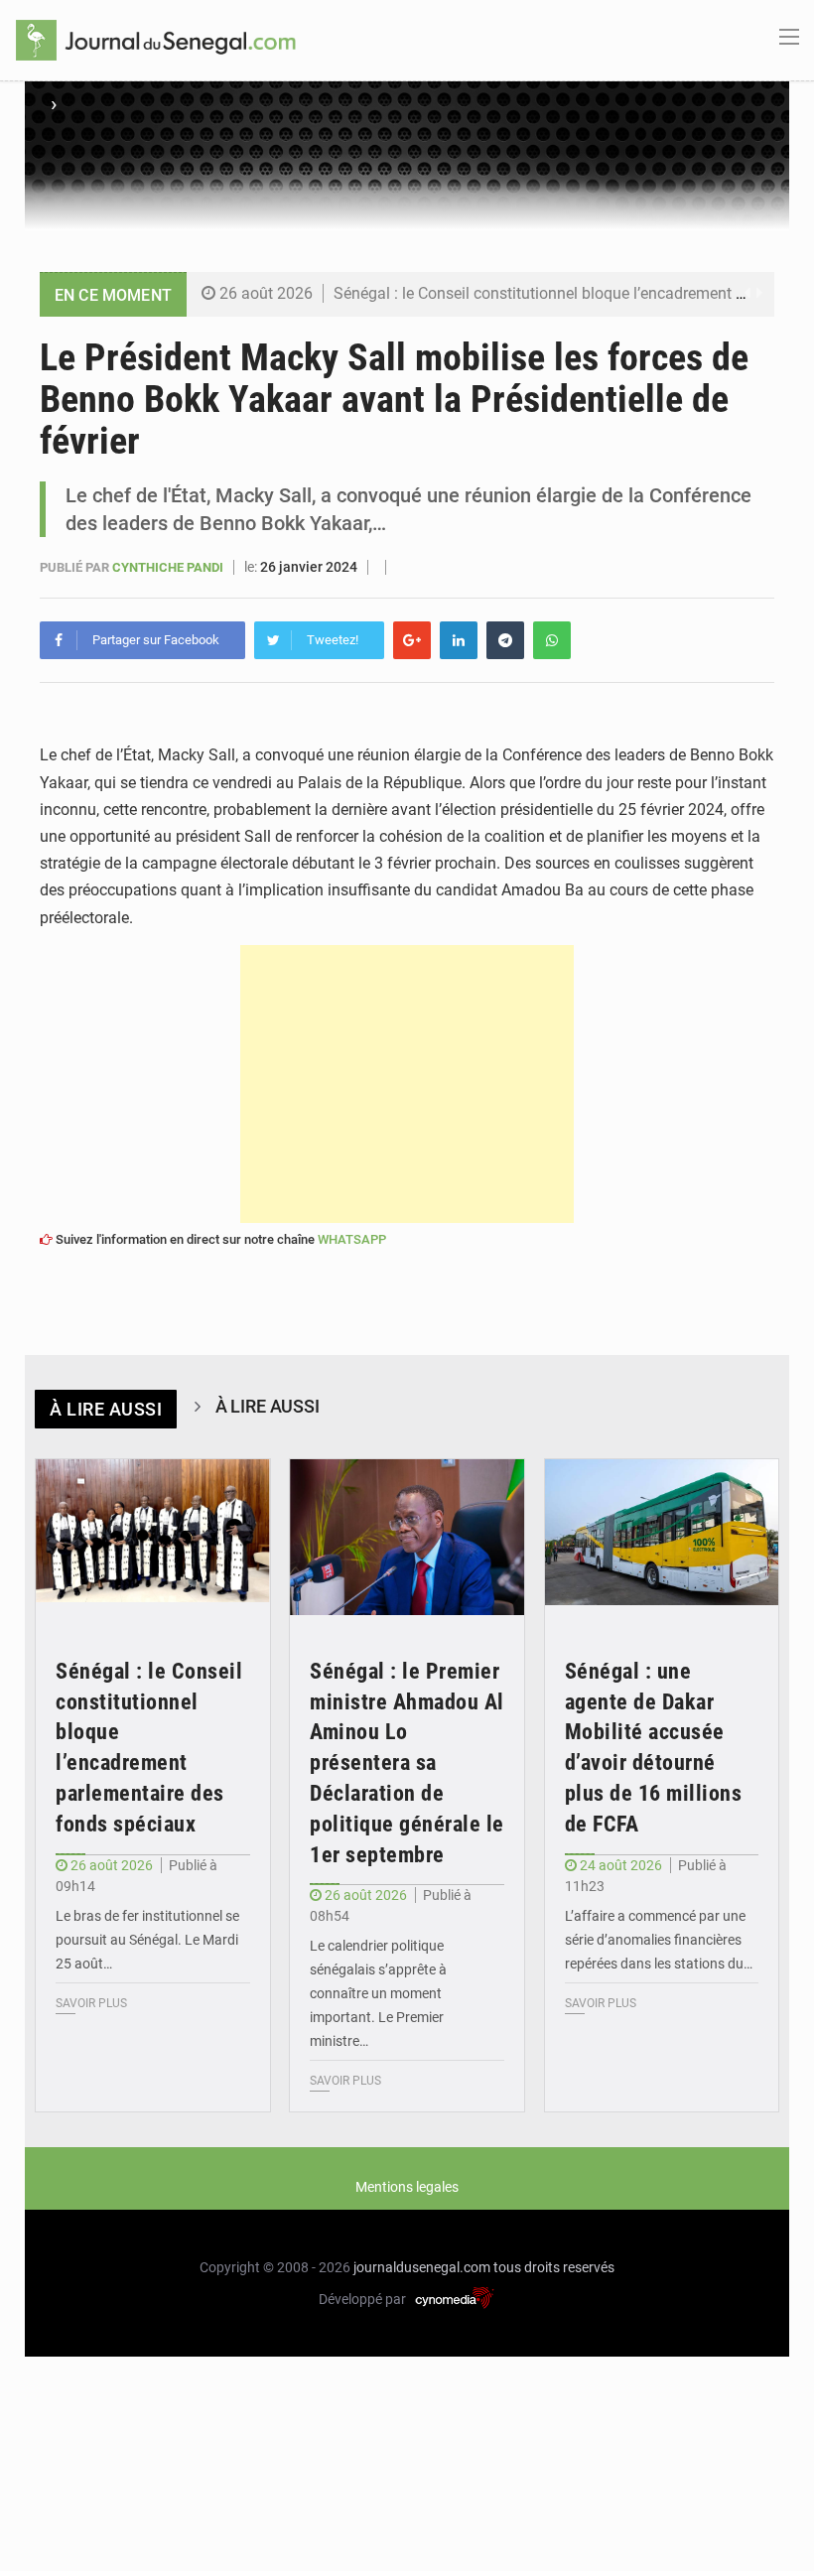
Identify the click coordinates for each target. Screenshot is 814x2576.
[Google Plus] (412, 640)
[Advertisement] (407, 1084)
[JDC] (156, 39)
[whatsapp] (552, 640)
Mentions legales (407, 2187)
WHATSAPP (352, 1239)
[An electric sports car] (153, 1538)
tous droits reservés (554, 2267)
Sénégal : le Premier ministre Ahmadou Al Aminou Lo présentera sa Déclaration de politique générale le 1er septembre (407, 1763)
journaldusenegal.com (422, 2267)
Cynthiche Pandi (169, 567)
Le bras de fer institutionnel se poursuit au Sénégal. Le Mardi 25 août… (147, 1940)
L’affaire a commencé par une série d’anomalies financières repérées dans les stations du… (659, 1940)
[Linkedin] (459, 640)
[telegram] (505, 640)
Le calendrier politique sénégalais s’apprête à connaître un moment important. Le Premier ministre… (378, 1993)
